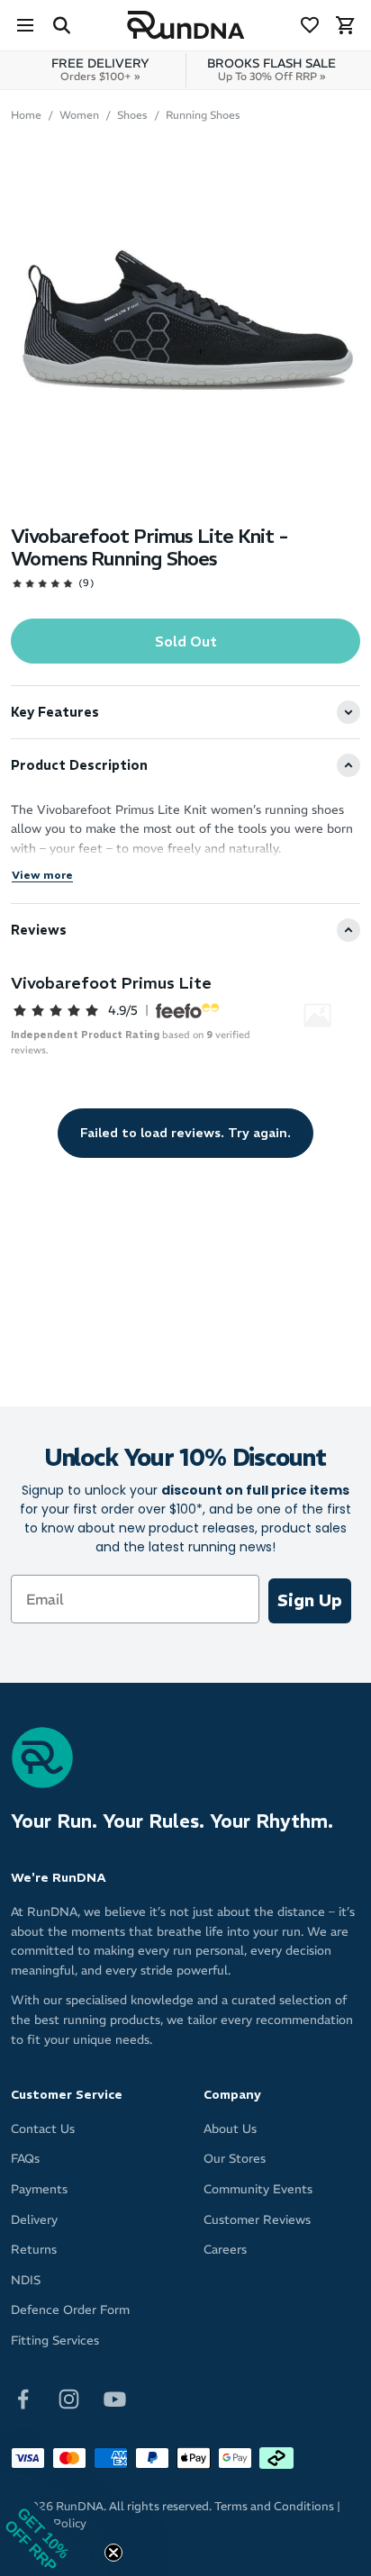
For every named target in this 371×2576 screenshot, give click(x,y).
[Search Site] (61, 25)
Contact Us (43, 2129)
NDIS (26, 2280)
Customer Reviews (257, 2220)
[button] (54, 2522)
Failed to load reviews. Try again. (185, 1133)
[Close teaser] (113, 2553)
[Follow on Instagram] (69, 2397)
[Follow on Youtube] (115, 2397)
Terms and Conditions (274, 2506)
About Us (230, 2129)
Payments (39, 2189)
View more (42, 875)
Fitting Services (55, 2341)
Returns (34, 2250)
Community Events (258, 2189)
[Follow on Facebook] (23, 2397)
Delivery (34, 2220)
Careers (225, 2250)
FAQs (25, 2159)
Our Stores (235, 2159)
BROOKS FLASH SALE (271, 69)
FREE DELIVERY (100, 69)
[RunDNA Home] (186, 26)
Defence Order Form (70, 2310)
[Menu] (25, 25)
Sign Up (310, 1600)
